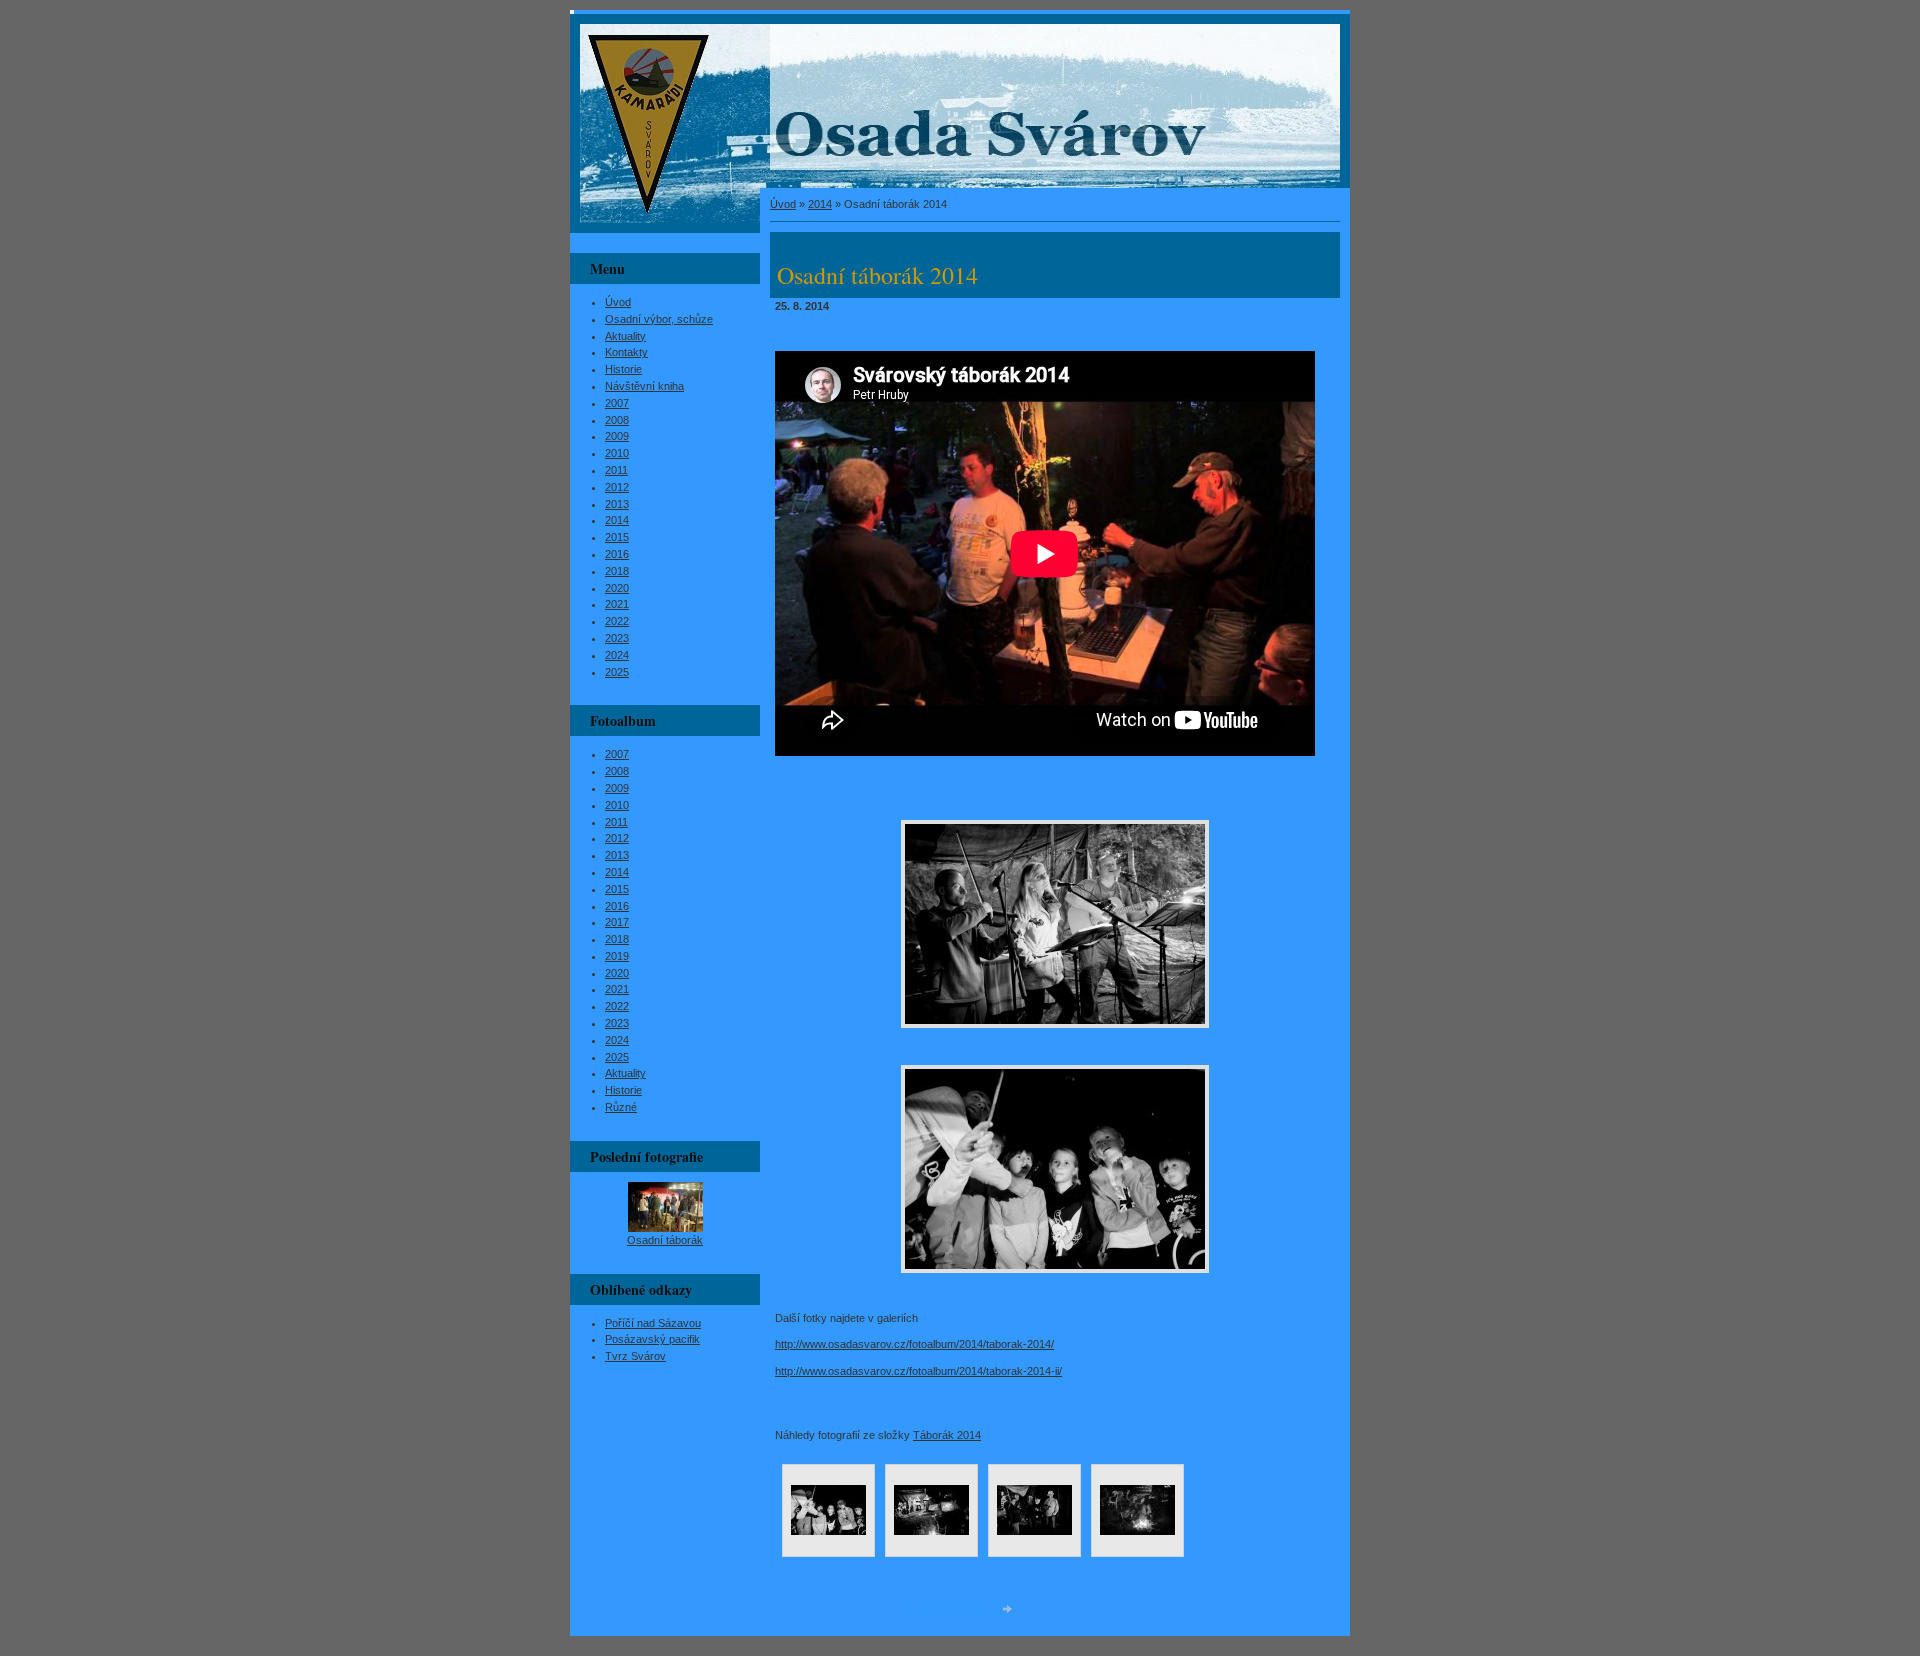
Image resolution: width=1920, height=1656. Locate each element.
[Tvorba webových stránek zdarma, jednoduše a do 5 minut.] (1008, 1609)
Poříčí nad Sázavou (653, 1323)
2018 (617, 571)
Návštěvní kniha (644, 386)
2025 (617, 672)
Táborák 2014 (947, 1435)
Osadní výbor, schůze (659, 319)
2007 (617, 403)
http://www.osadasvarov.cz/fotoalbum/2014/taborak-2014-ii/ (918, 1371)
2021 (617, 604)
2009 (617, 436)
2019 (617, 956)
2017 (617, 922)
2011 (616, 470)
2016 (617, 554)
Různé (621, 1107)
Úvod (783, 204)
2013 (617, 504)
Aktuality (625, 336)
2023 (617, 638)
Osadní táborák (665, 1240)
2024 (617, 655)
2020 (617, 588)
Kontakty (626, 352)
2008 (617, 420)
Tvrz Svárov (635, 1356)
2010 (617, 453)
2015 (617, 537)
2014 (820, 204)
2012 (617, 487)
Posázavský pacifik (652, 1339)
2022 (617, 621)
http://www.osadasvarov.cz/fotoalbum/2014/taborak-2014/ (914, 1344)
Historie (623, 369)
